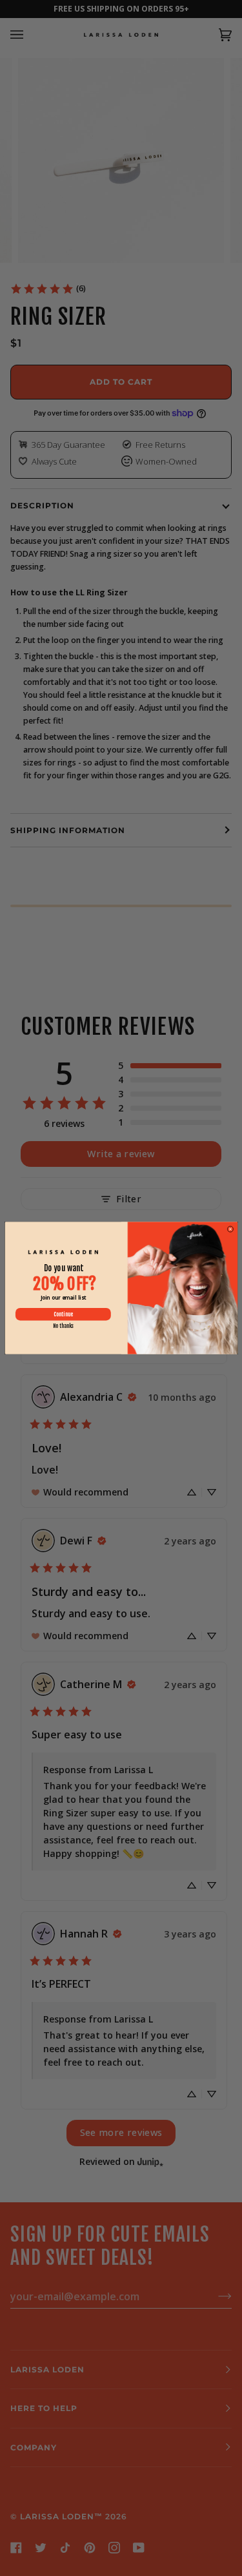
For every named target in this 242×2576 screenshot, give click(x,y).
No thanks (63, 1326)
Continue (63, 1314)
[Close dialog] (230, 1229)
